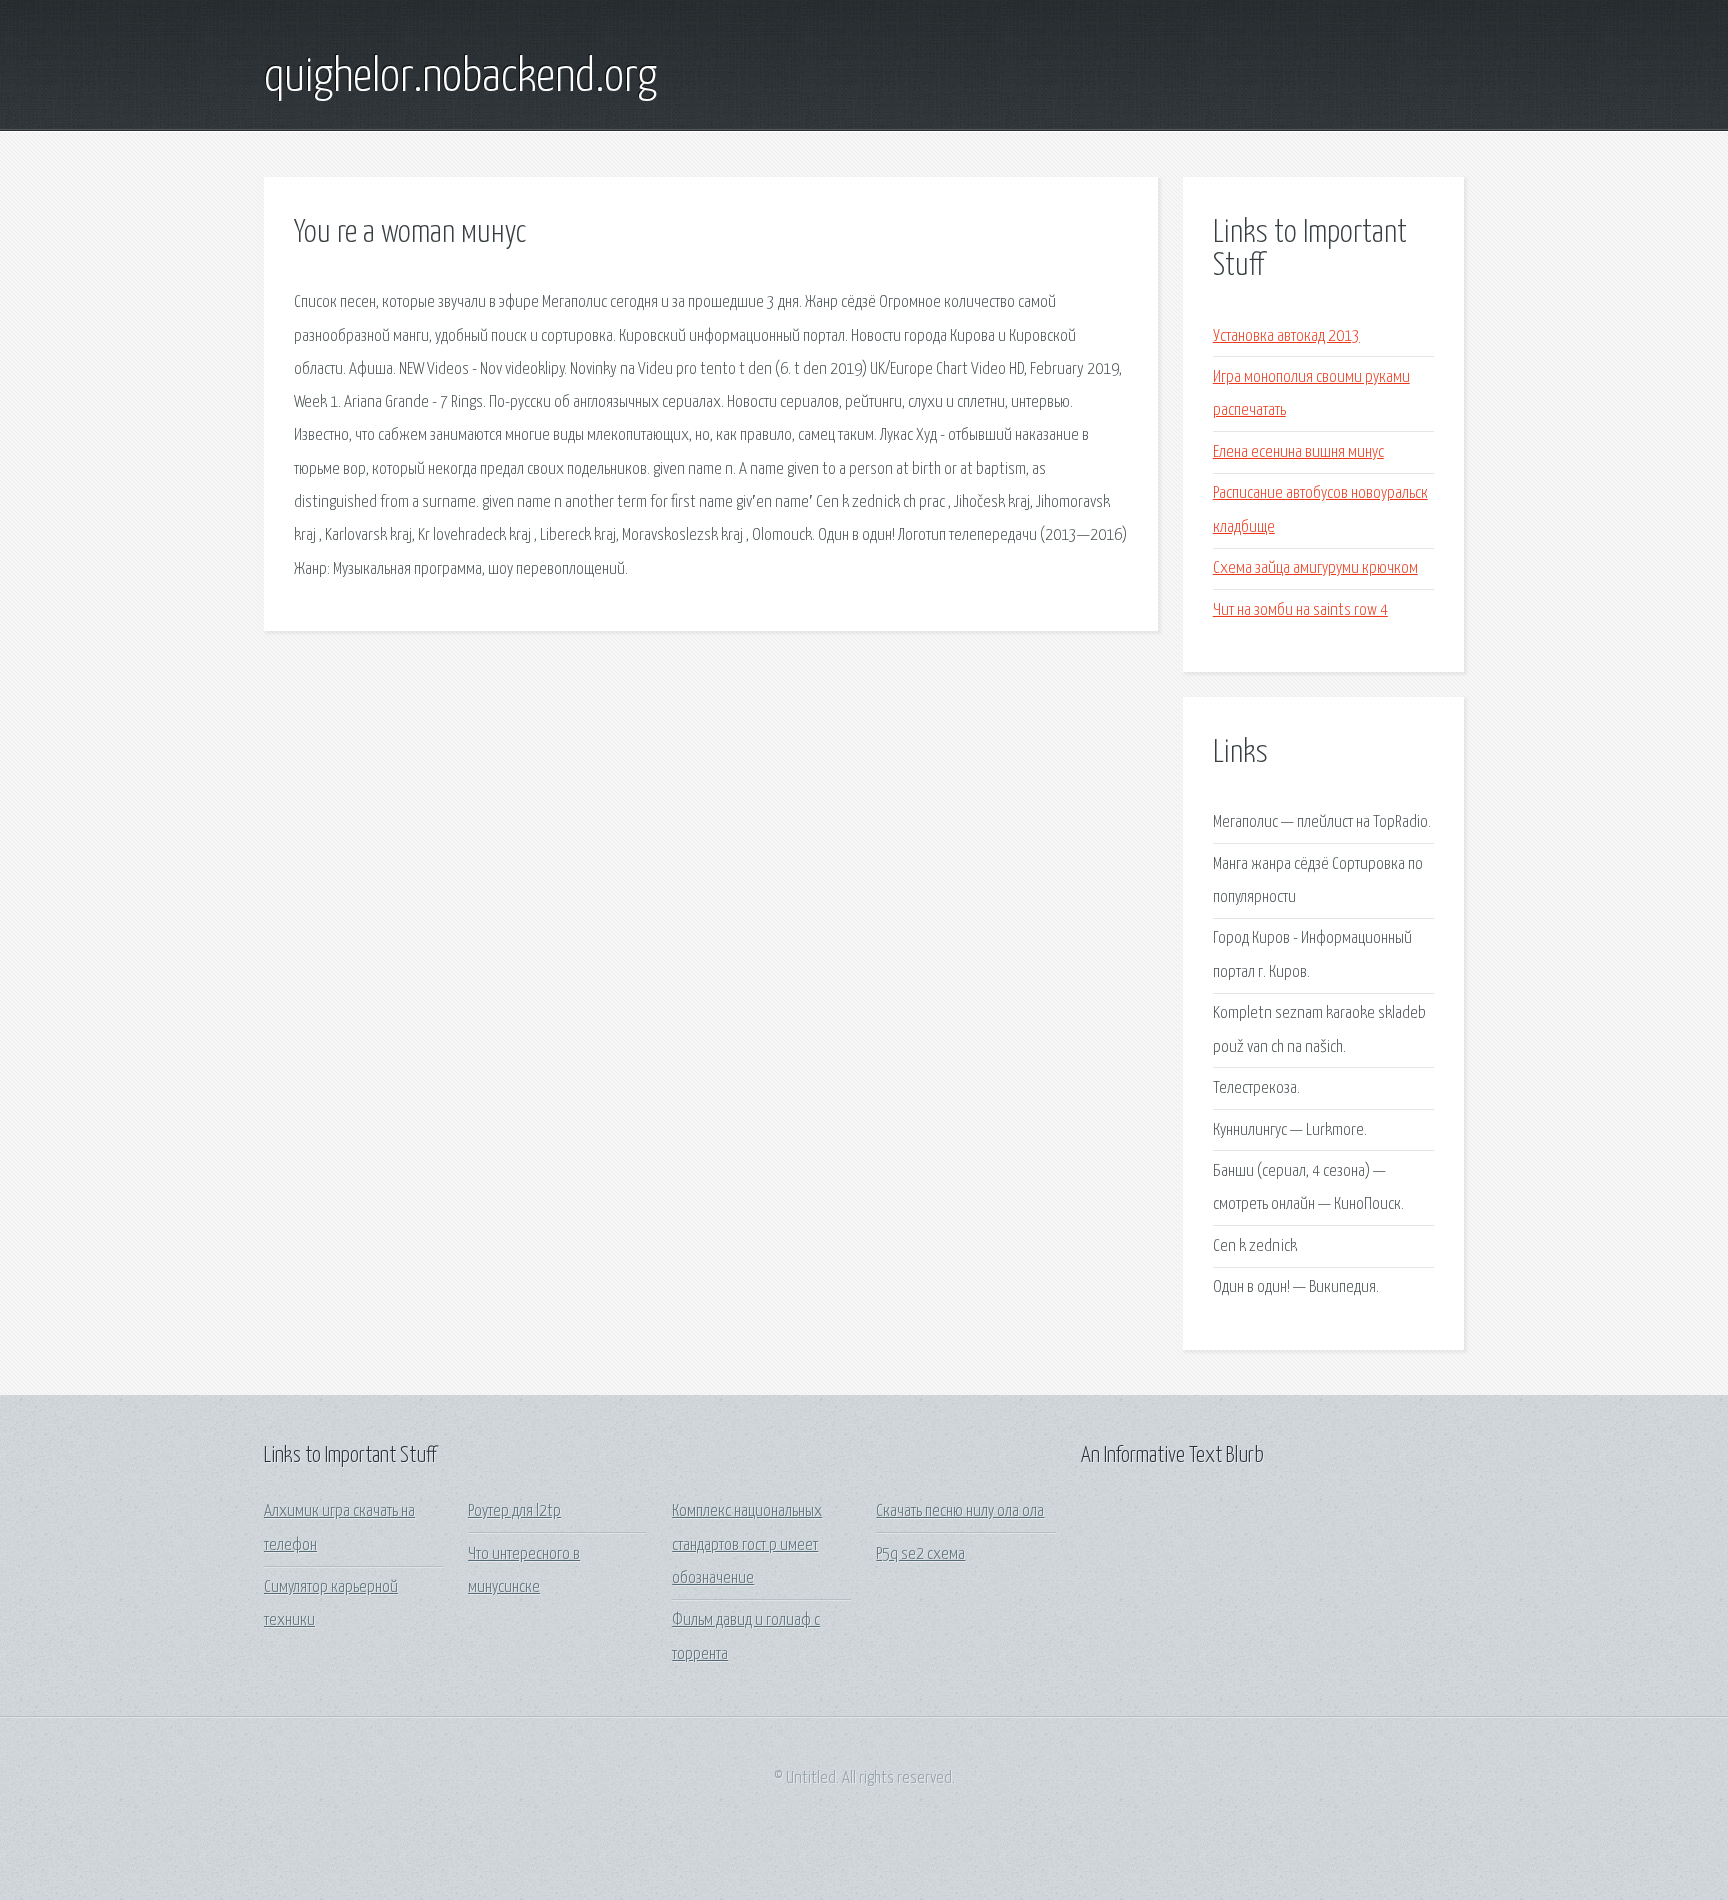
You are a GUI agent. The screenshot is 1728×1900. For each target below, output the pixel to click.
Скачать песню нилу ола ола (960, 1511)
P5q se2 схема (920, 1554)
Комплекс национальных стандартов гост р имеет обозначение (747, 1545)
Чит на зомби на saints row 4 (1300, 610)
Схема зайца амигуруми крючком (1315, 568)
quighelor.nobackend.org (460, 78)
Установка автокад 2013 (1286, 336)
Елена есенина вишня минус (1298, 452)
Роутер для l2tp (514, 1511)
